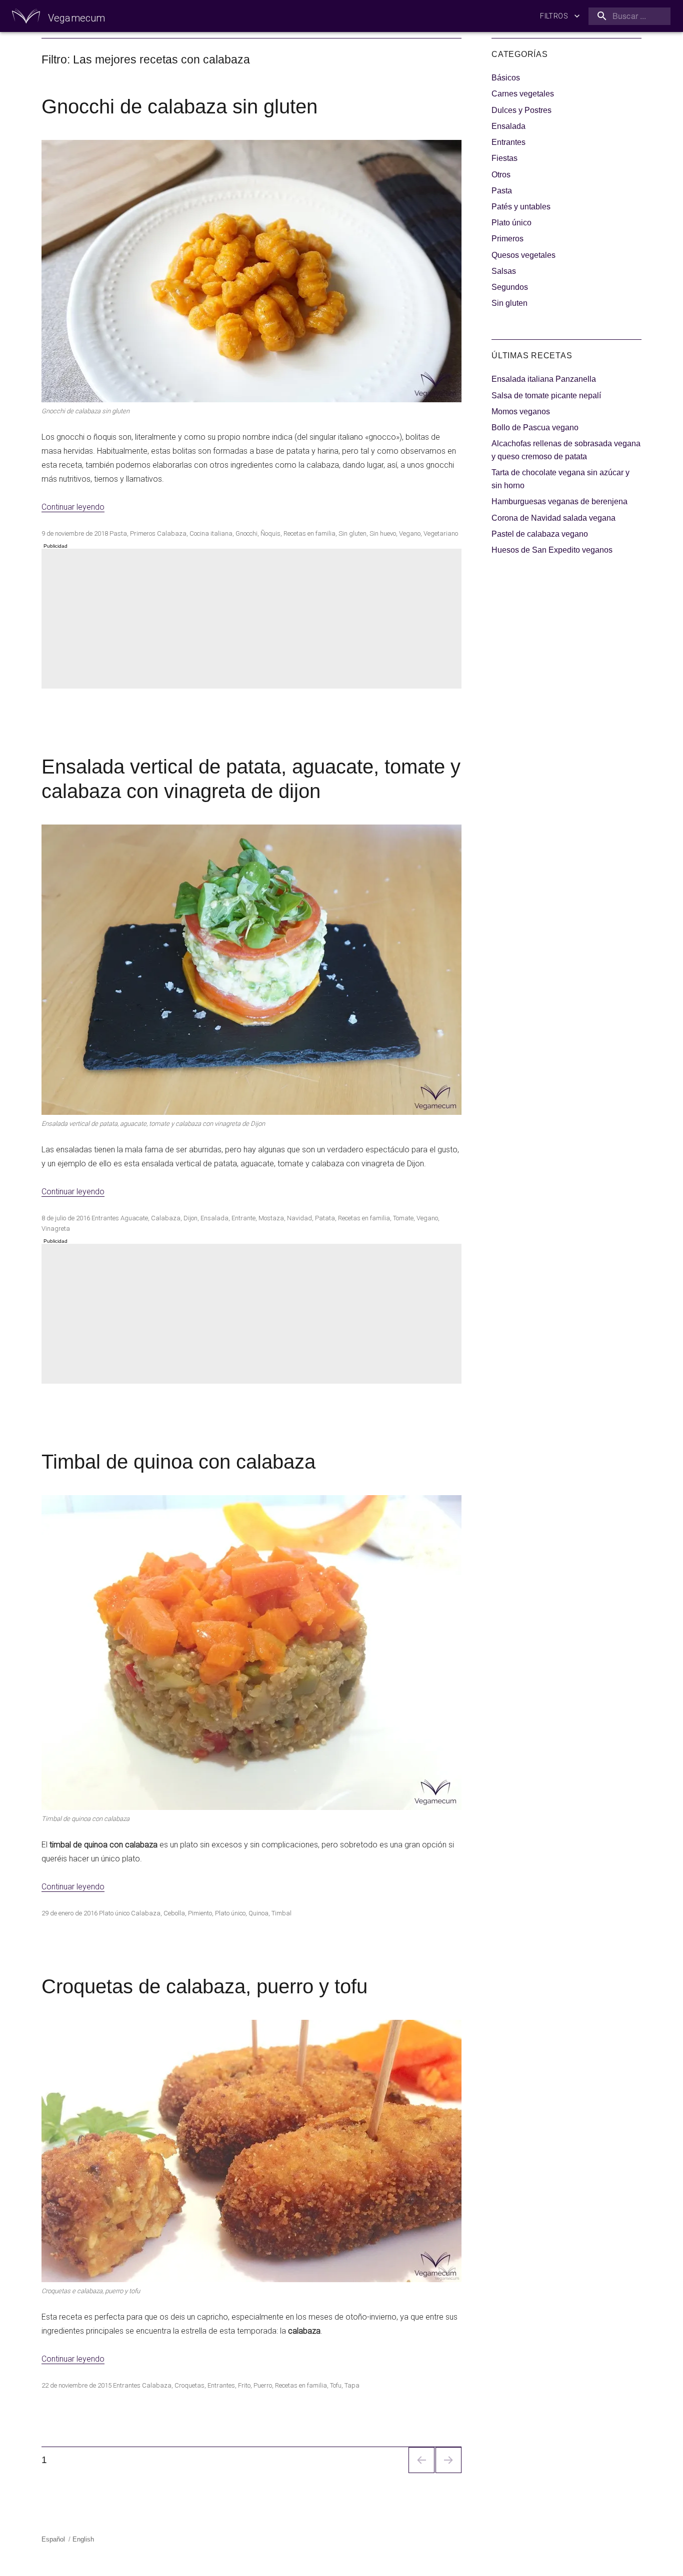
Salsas (504, 271)
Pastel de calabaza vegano (540, 534)
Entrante (243, 1218)
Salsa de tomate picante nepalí (546, 396)
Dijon (190, 1218)
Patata (325, 1218)
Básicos (506, 78)
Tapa (352, 2385)
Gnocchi (246, 533)
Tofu (336, 2385)
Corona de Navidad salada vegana (553, 518)
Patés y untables (521, 207)
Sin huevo (383, 533)
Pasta (118, 533)
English (83, 2539)
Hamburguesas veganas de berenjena (559, 501)
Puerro (263, 2385)
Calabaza (172, 533)
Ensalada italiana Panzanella (544, 379)
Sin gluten (352, 533)
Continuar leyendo (73, 507)
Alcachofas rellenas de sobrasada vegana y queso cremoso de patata (566, 450)
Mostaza (271, 1218)
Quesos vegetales (523, 255)
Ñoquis (270, 533)
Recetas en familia (309, 533)
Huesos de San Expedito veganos (552, 550)
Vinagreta (56, 1229)
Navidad (299, 1218)
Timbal (281, 1913)
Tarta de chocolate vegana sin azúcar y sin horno (560, 479)
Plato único (114, 1913)
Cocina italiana (211, 533)
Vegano (410, 533)
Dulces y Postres (521, 110)
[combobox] (627, 16)
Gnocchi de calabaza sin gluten (179, 106)
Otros (501, 175)
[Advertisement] (253, 620)
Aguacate (134, 1218)
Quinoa (258, 1913)
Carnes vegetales (523, 94)
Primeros (143, 533)
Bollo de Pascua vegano (535, 428)
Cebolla (174, 1913)
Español (53, 2539)
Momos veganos (521, 412)
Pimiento (200, 1913)
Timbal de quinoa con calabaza (178, 1462)
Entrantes (105, 1218)
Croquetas (189, 2385)
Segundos (510, 287)
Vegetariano (441, 533)
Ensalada (214, 1218)
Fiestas (504, 158)
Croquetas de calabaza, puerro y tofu (204, 1986)
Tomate (403, 1218)
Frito (244, 2385)
